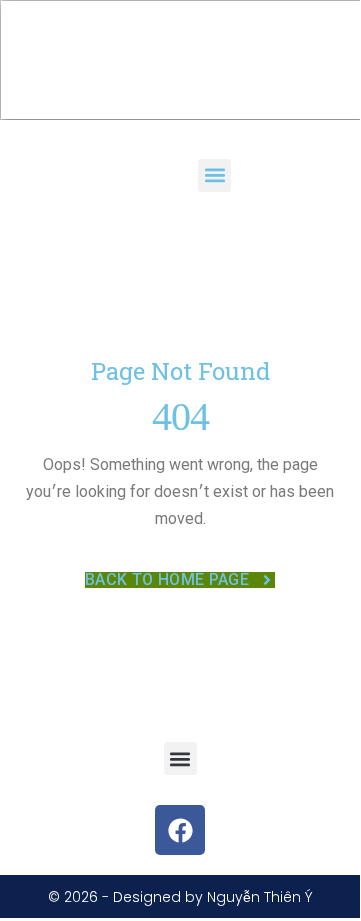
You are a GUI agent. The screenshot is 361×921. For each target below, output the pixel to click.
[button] (214, 175)
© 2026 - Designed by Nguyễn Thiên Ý (180, 897)
